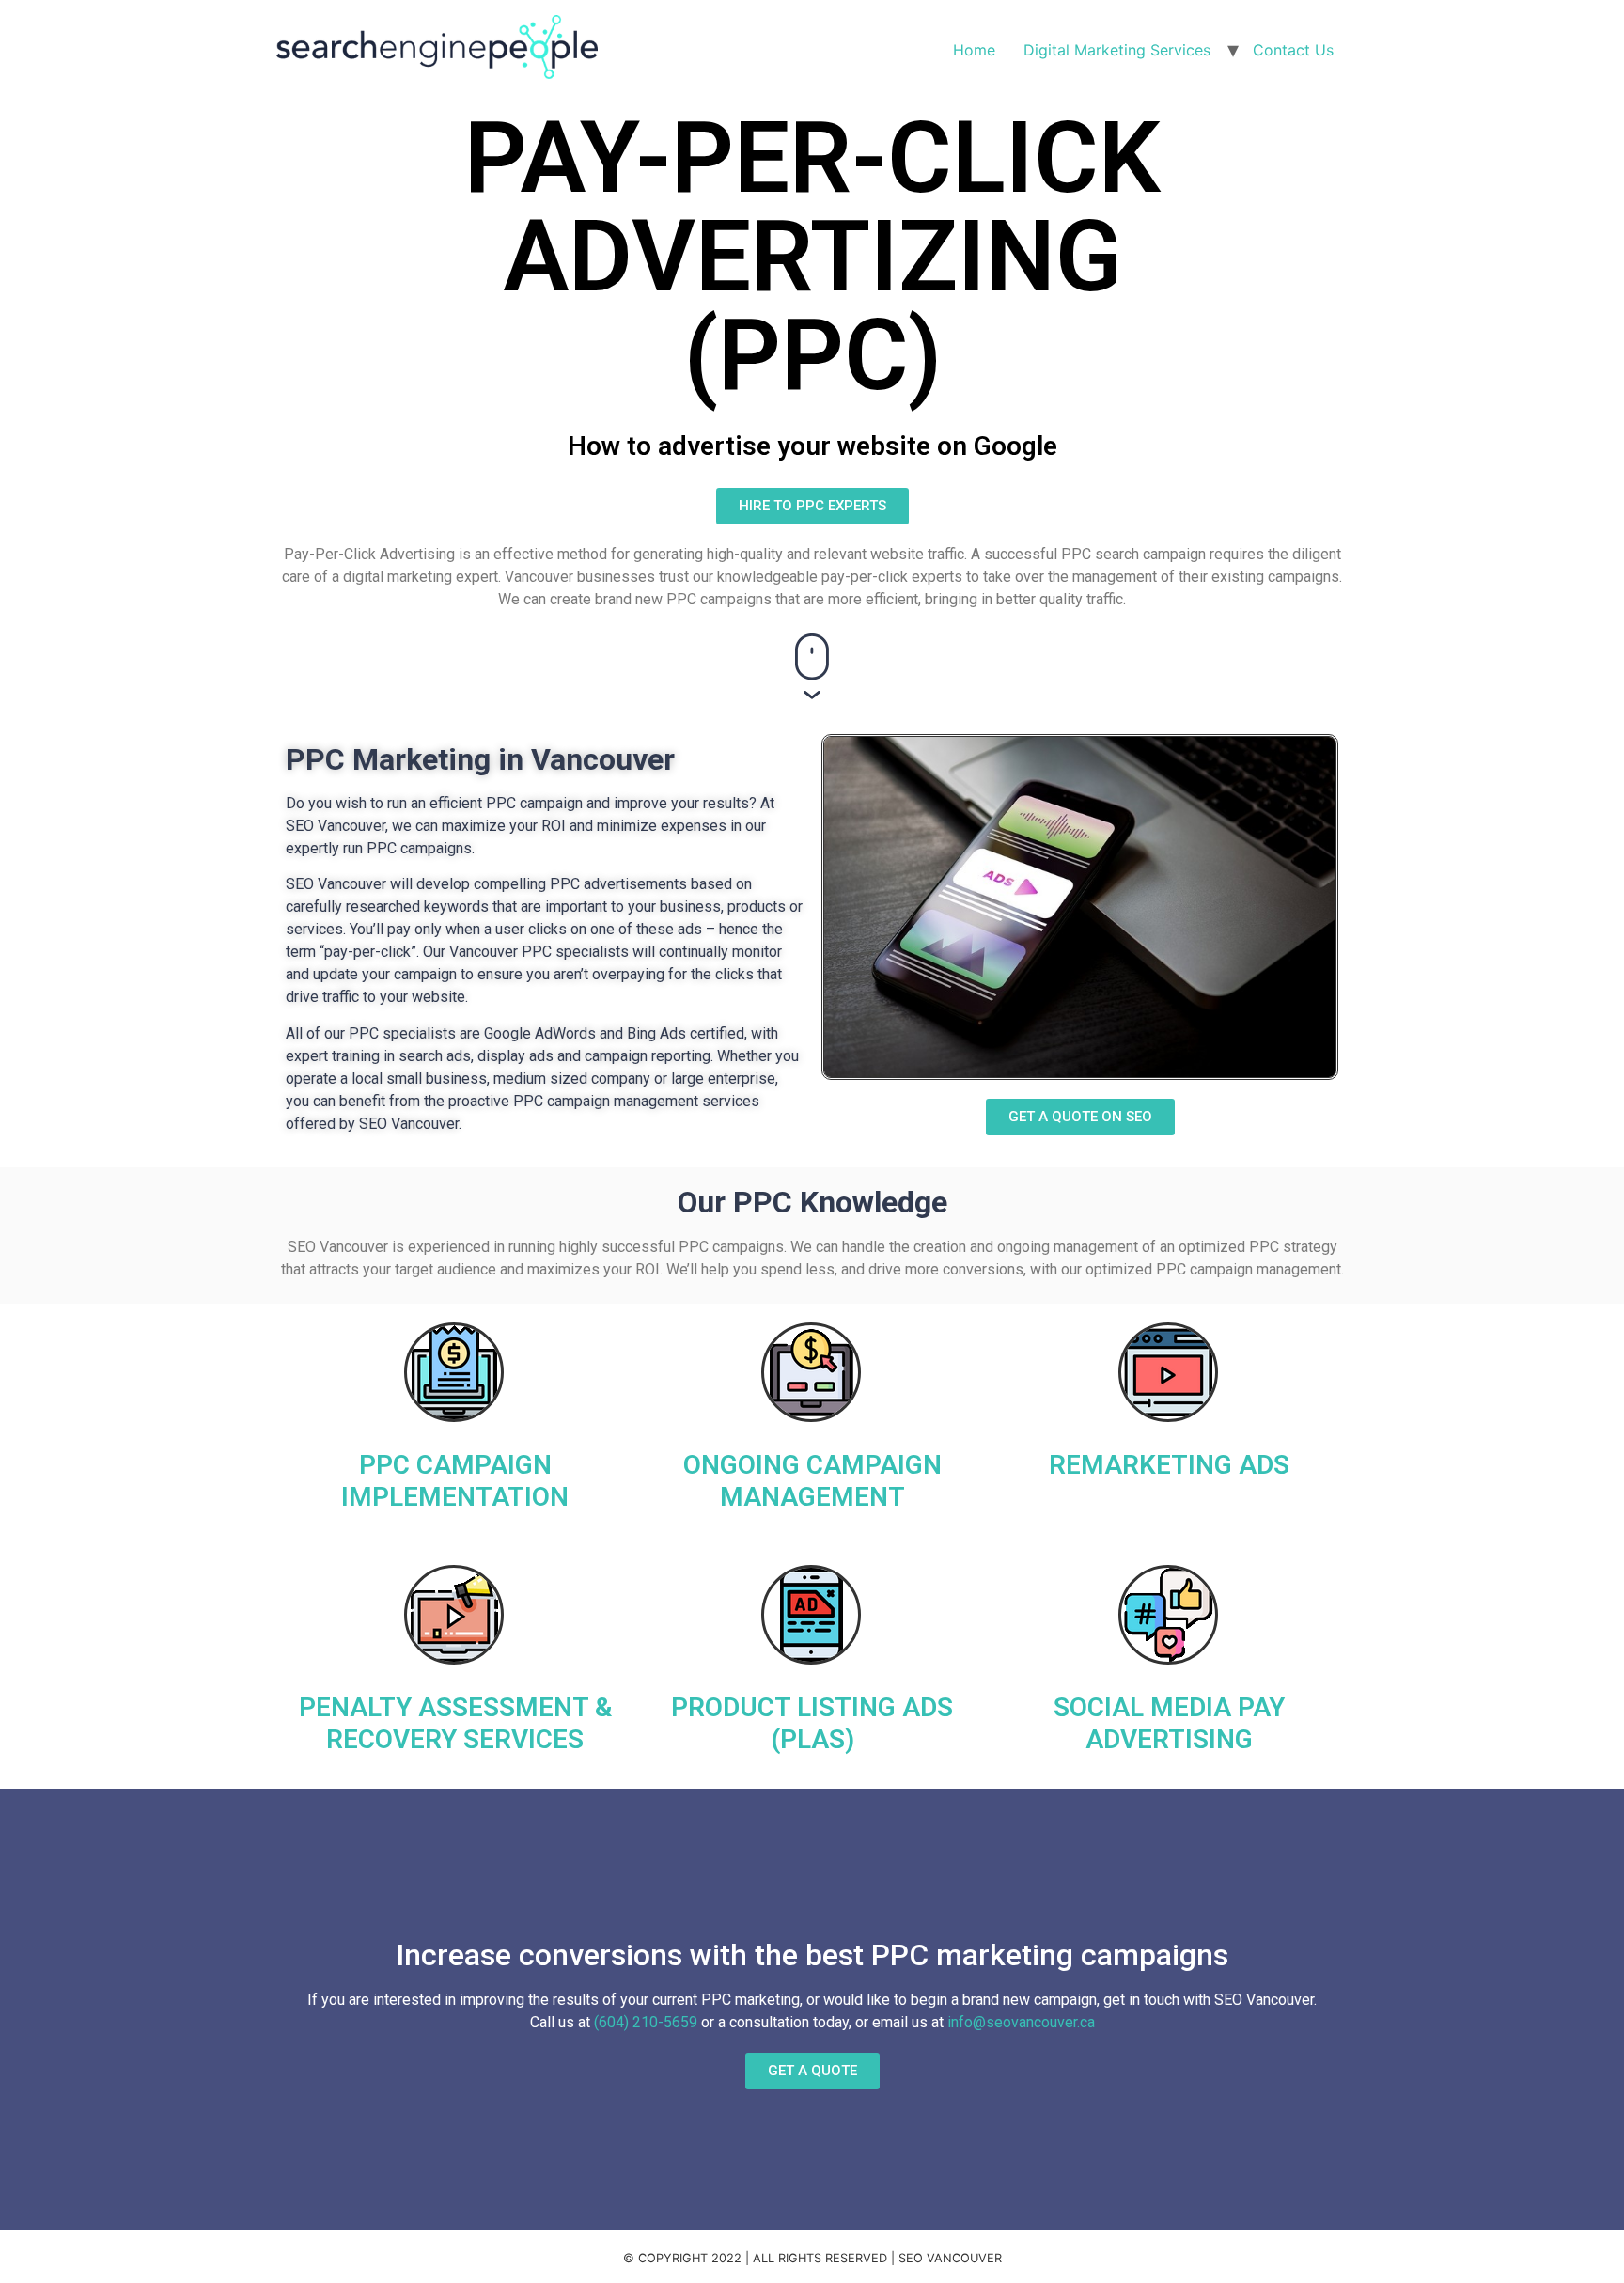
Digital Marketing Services (1117, 50)
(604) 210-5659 (646, 2022)
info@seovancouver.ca (1021, 2022)
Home (974, 50)
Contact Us (1293, 50)
